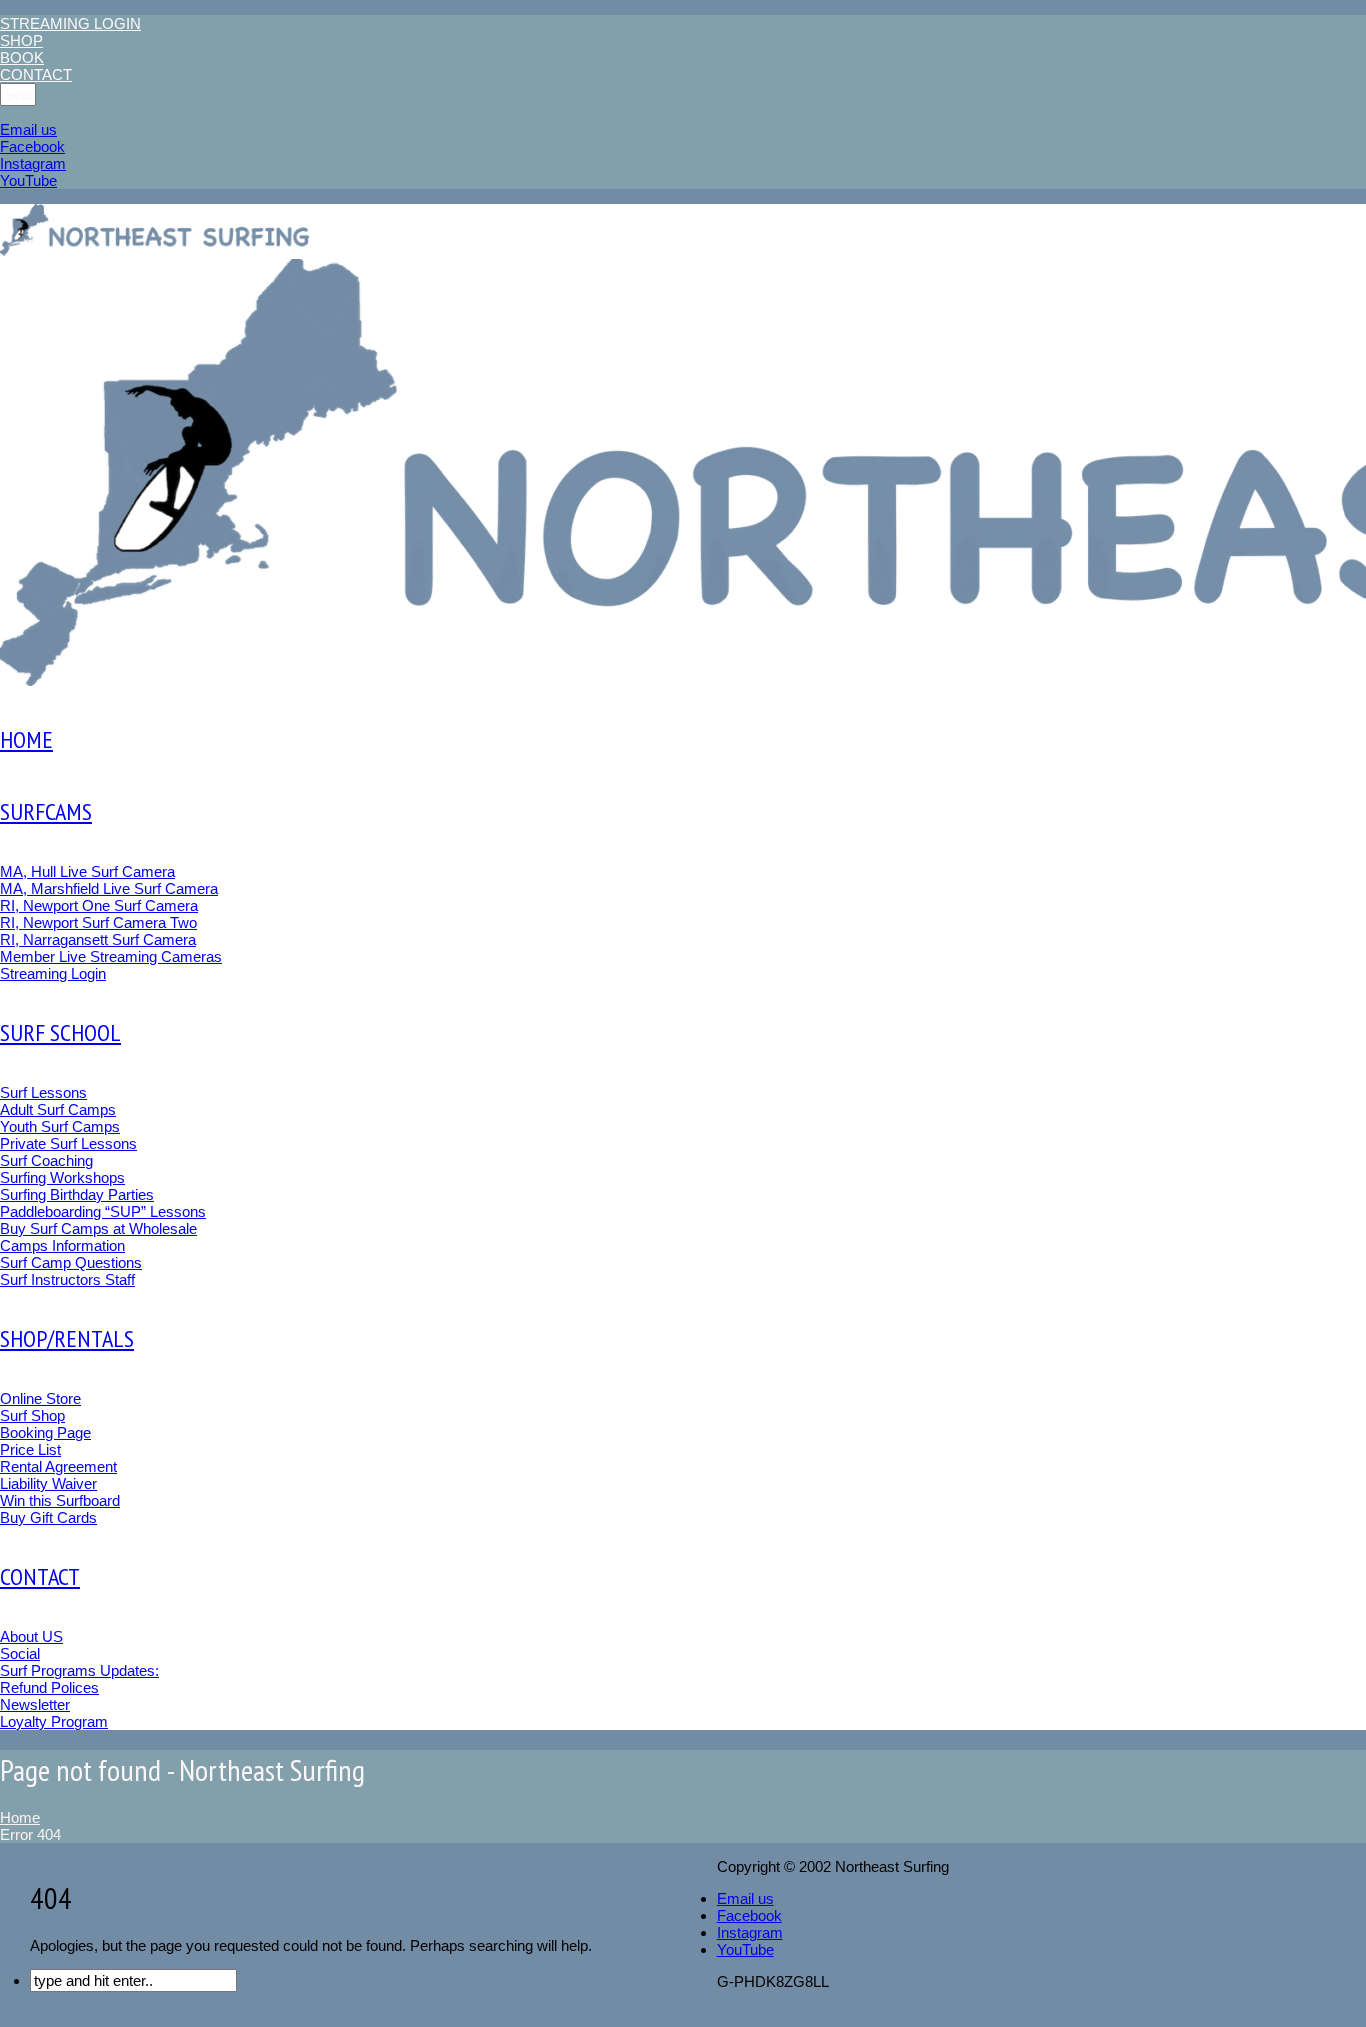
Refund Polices (49, 1687)
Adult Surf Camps (58, 1109)
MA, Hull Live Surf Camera (87, 871)
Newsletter (35, 1704)
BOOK (22, 57)
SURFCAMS (46, 811)
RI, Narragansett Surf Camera (98, 939)
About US (31, 1636)
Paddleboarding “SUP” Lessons (103, 1211)
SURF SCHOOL (60, 1032)
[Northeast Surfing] (156, 231)
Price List (30, 1449)
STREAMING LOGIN (70, 23)
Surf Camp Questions (71, 1262)
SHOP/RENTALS (67, 1338)
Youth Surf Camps (60, 1126)
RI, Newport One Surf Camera (99, 905)
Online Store (40, 1398)
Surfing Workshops (62, 1177)
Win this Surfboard (60, 1500)
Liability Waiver (48, 1483)
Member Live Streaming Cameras (111, 956)
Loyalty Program (54, 1721)
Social (20, 1653)
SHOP (21, 40)
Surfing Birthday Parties (77, 1194)
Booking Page (45, 1432)
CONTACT (36, 74)
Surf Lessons (43, 1092)
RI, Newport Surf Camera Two (98, 922)
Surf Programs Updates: (79, 1670)
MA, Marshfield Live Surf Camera (109, 888)
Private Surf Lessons (68, 1143)
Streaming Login (53, 973)
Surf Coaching (46, 1160)
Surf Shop (32, 1415)
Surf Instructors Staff (67, 1279)
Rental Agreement (58, 1466)
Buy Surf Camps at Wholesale (98, 1228)
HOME (26, 739)
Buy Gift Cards (48, 1517)
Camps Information (62, 1245)
